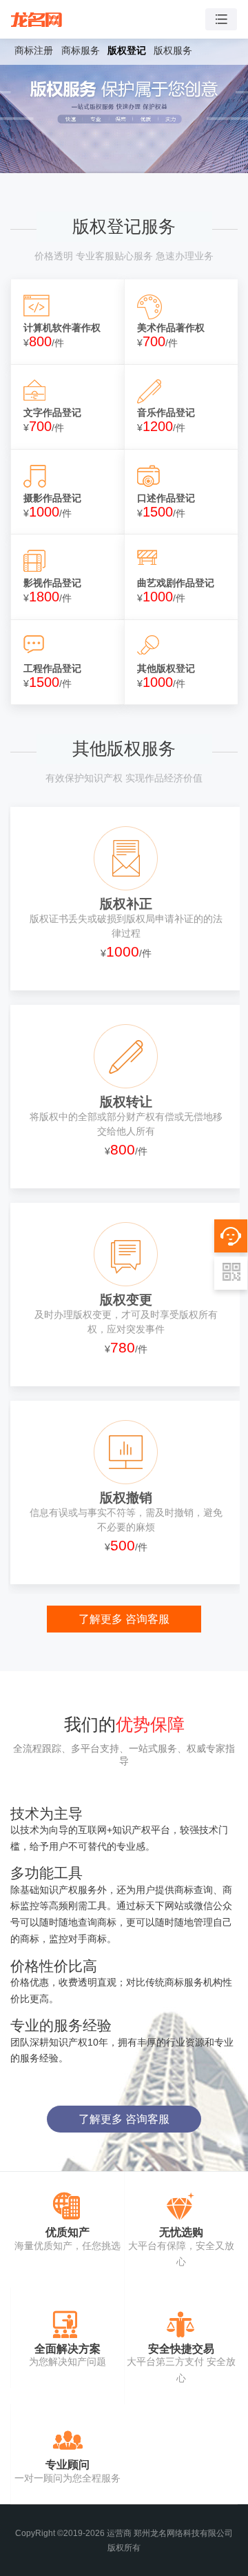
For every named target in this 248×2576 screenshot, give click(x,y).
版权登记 (127, 50)
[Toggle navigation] (221, 20)
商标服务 (81, 50)
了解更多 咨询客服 (124, 1619)
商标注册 (34, 50)
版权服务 (173, 50)
